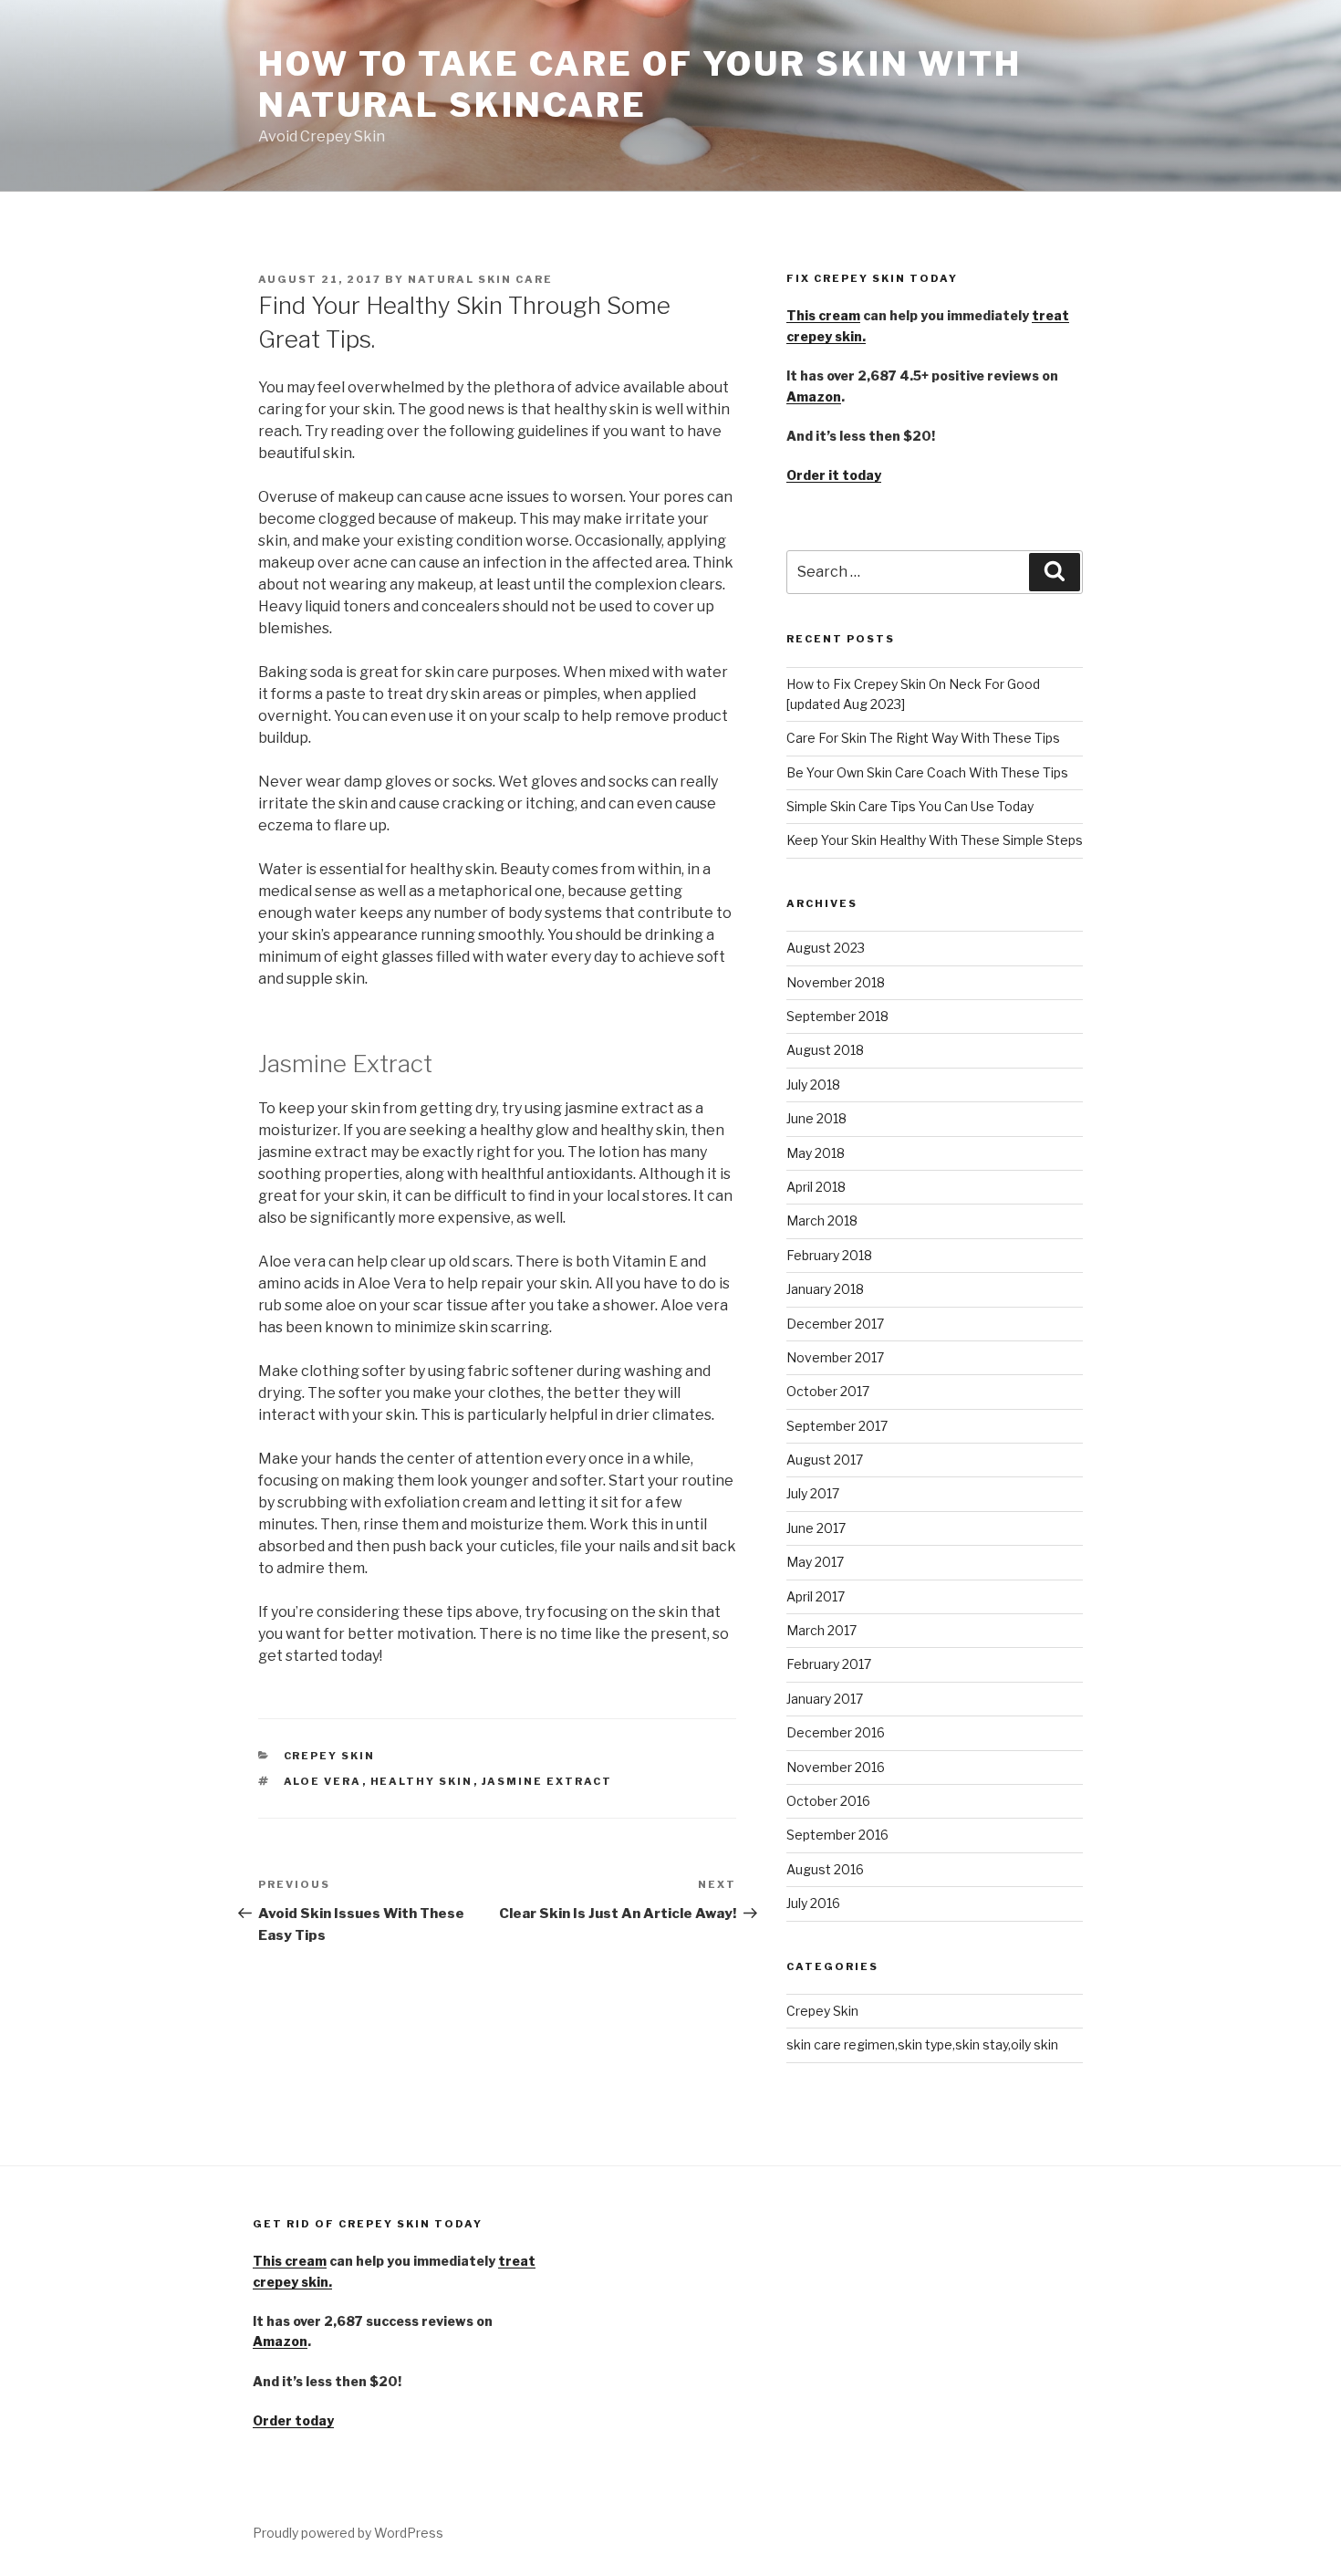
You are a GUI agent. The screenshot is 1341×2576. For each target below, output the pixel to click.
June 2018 (816, 1118)
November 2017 (835, 1357)
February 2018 (829, 1255)
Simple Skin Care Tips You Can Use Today (910, 806)
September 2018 (837, 1016)
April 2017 (816, 1596)
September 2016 (837, 1835)
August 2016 (825, 1869)
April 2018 (816, 1187)
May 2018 (816, 1153)
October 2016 (828, 1801)
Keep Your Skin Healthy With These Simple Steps (935, 840)
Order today (293, 2420)
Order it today (834, 475)
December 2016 (836, 1732)
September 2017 (837, 1426)
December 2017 (835, 1324)
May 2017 (815, 1562)
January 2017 (825, 1699)
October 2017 (828, 1391)
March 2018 (822, 1220)
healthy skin (422, 1781)
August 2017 (825, 1460)
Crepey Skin (330, 1756)
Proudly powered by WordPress (348, 2533)
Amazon (814, 396)
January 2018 (825, 1289)
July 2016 (813, 1903)
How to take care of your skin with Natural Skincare (640, 84)
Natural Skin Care (480, 279)
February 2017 (829, 1664)
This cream (823, 315)
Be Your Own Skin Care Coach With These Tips (927, 772)
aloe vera (323, 1781)
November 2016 (836, 1767)
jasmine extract (547, 1781)
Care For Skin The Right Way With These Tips (923, 738)
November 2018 (836, 982)
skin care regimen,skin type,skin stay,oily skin (922, 2044)
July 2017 (813, 1493)
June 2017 (816, 1528)
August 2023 (826, 948)
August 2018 (825, 1050)
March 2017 (821, 1630)
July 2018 (813, 1085)
